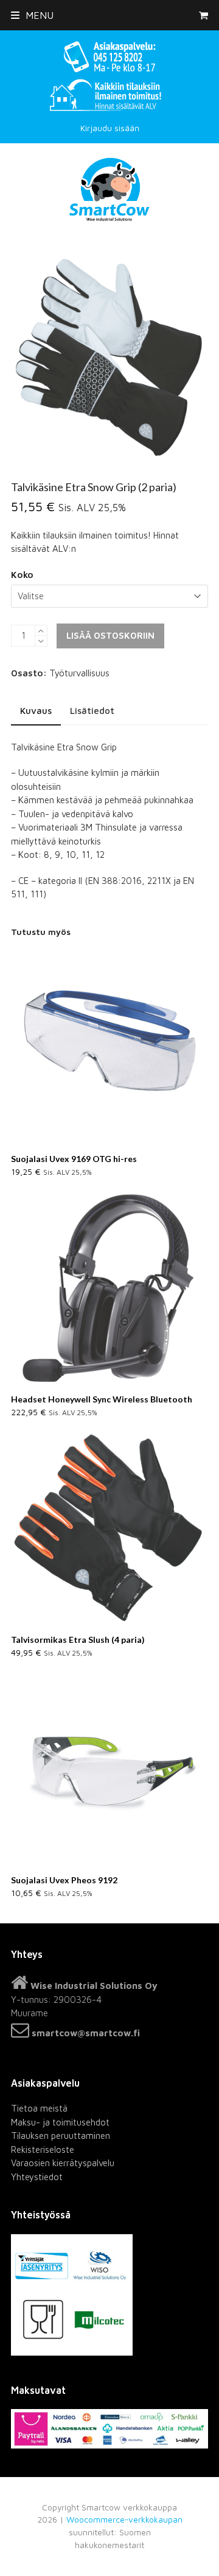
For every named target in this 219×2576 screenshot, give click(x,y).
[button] (32, 15)
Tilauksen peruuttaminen (61, 2136)
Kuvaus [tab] (36, 711)
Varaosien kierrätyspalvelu (63, 2163)
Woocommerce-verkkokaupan (124, 2520)
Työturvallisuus (79, 673)
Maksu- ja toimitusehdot (60, 2122)
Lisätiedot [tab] (92, 711)
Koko (22, 575)
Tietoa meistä (39, 2108)
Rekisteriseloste (43, 2149)
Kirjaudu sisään (110, 128)
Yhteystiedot (37, 2177)
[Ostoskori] (203, 15)
